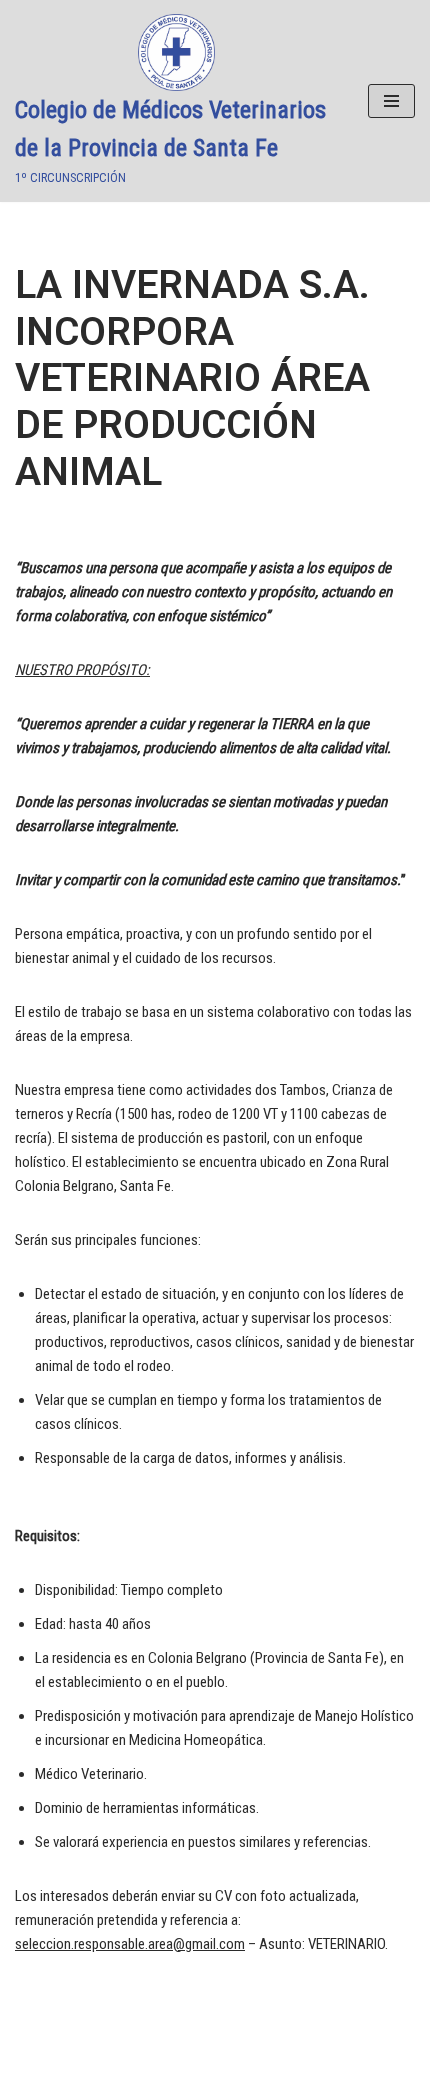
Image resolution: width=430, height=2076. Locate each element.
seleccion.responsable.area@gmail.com (130, 1944)
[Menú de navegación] (391, 101)
